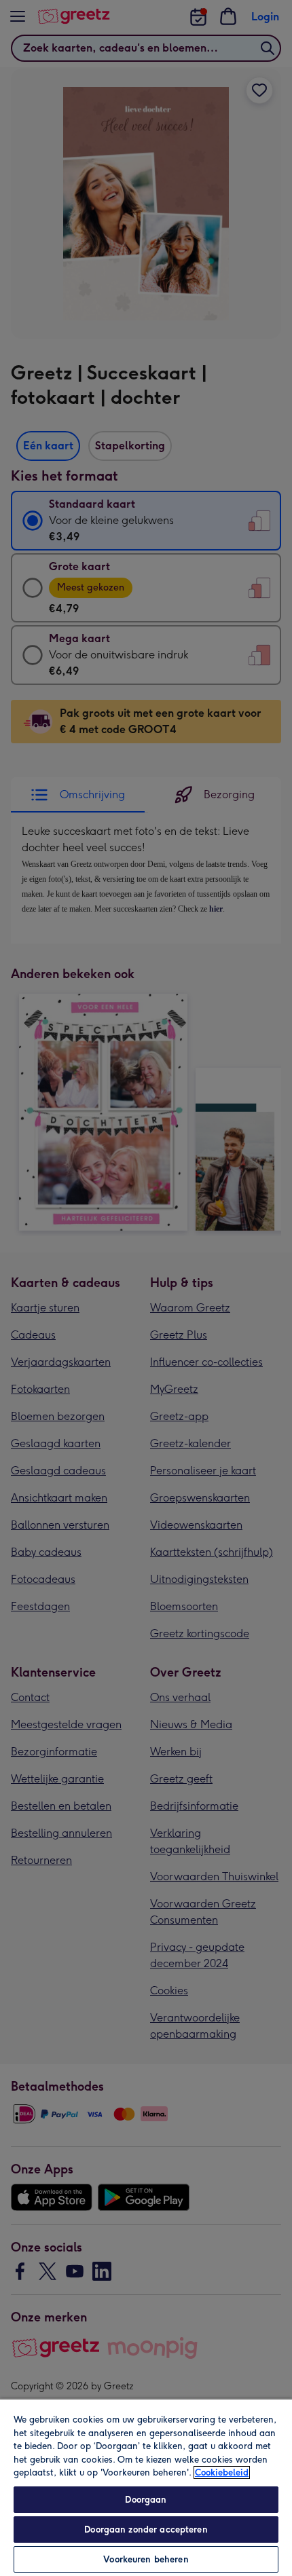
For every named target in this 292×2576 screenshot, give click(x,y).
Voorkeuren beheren (146, 2559)
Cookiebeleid (222, 2472)
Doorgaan (146, 2500)
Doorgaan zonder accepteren (146, 2530)
